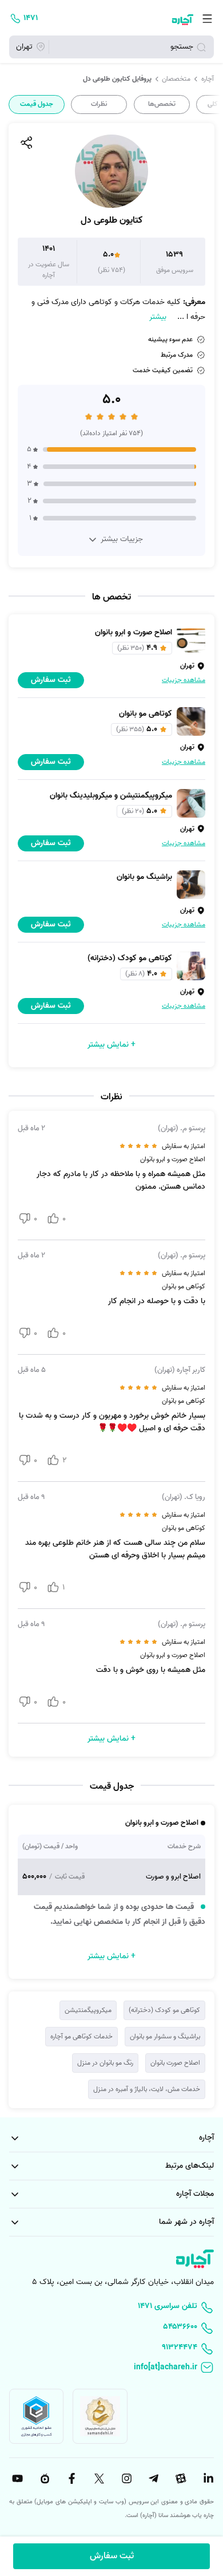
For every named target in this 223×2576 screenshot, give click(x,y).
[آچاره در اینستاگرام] (125, 2479)
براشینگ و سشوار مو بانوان (165, 2036)
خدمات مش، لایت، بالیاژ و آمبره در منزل (147, 2089)
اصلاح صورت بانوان (175, 2063)
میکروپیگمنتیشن (88, 2010)
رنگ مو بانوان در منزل (105, 2063)
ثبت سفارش (112, 2556)
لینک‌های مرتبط (190, 2166)
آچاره (208, 79)
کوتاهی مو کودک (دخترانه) (164, 2010)
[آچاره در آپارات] (180, 2479)
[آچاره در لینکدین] (207, 2479)
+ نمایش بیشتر (111, 1045)
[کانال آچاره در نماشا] (43, 2479)
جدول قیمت (37, 104)
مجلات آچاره (195, 2194)
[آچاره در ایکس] (98, 2479)
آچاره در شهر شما (186, 2222)
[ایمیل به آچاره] (111, 2368)
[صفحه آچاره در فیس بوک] (70, 2479)
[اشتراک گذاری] (26, 143)
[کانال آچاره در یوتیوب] (16, 2479)
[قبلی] (213, 104)
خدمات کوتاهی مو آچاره (81, 2036)
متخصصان (176, 79)
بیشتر (158, 317)
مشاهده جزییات (184, 680)
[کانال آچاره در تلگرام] (153, 2479)
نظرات (99, 104)
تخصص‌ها (162, 104)
